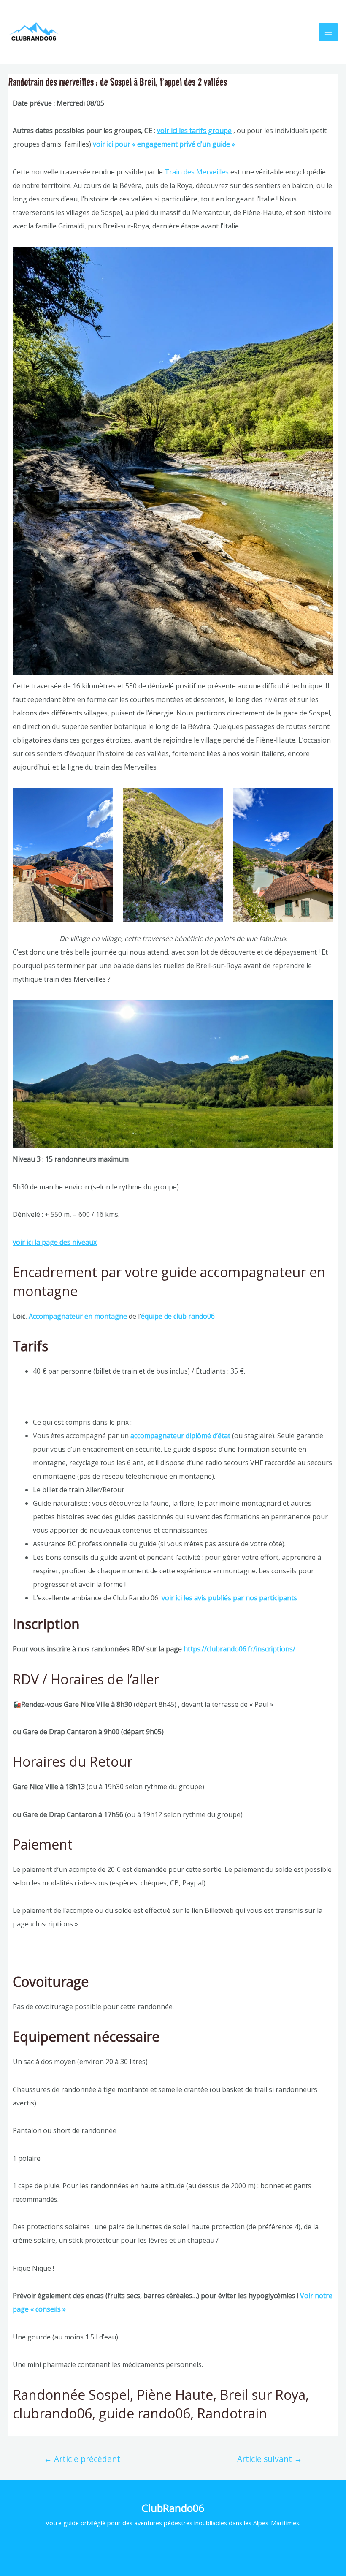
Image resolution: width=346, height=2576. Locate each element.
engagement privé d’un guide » (186, 144)
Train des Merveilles (197, 172)
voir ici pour (112, 144)
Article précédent (82, 2459)
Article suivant (270, 2459)
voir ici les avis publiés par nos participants (229, 1598)
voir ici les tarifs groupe (194, 131)
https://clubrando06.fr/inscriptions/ (239, 1649)
